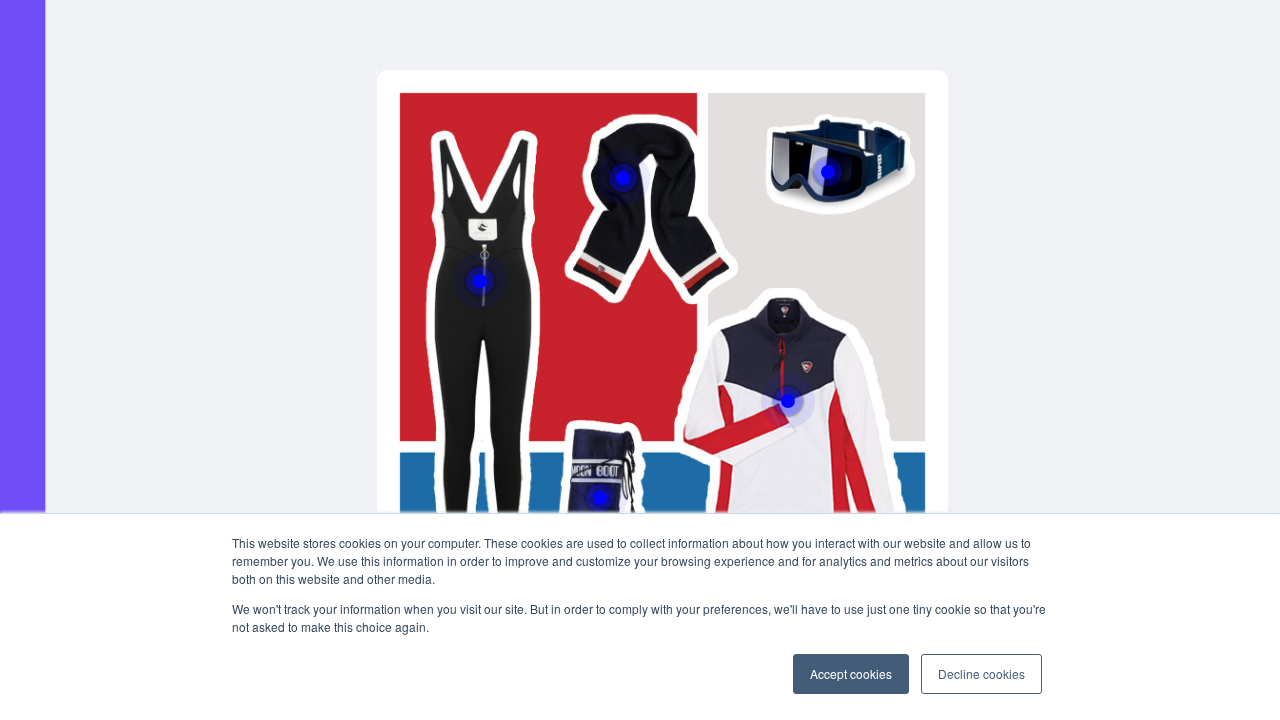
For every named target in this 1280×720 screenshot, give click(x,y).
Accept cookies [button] (851, 673)
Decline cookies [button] (981, 673)
